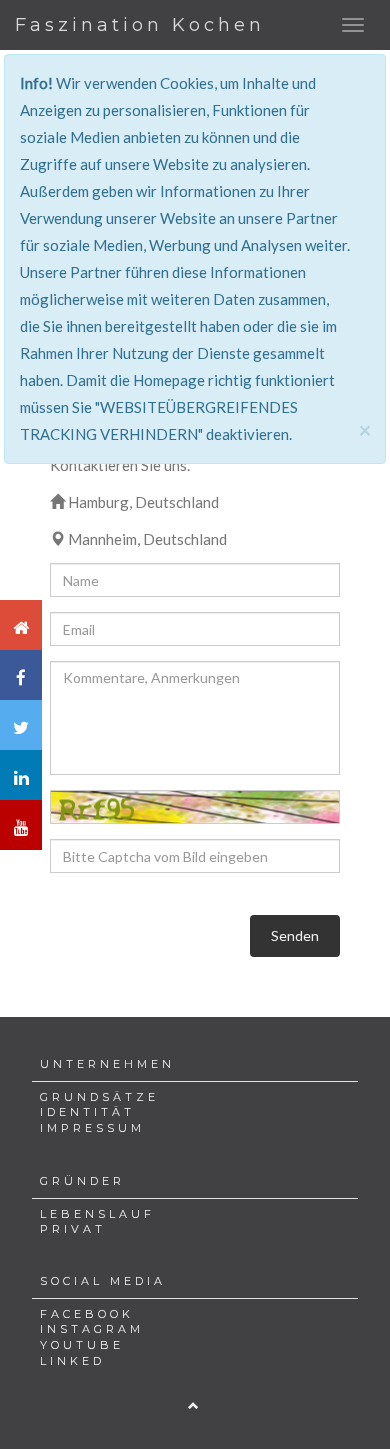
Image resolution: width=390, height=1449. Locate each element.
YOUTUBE (82, 1345)
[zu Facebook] (21, 675)
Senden (295, 935)
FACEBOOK (87, 1314)
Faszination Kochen (140, 25)
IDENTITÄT (87, 1112)
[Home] (21, 625)
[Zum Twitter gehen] (21, 725)
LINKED (72, 1361)
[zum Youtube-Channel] (21, 825)
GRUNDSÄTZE (99, 1097)
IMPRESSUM (92, 1128)
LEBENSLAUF (97, 1214)
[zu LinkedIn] (21, 775)
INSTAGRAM (92, 1329)
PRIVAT (73, 1229)
